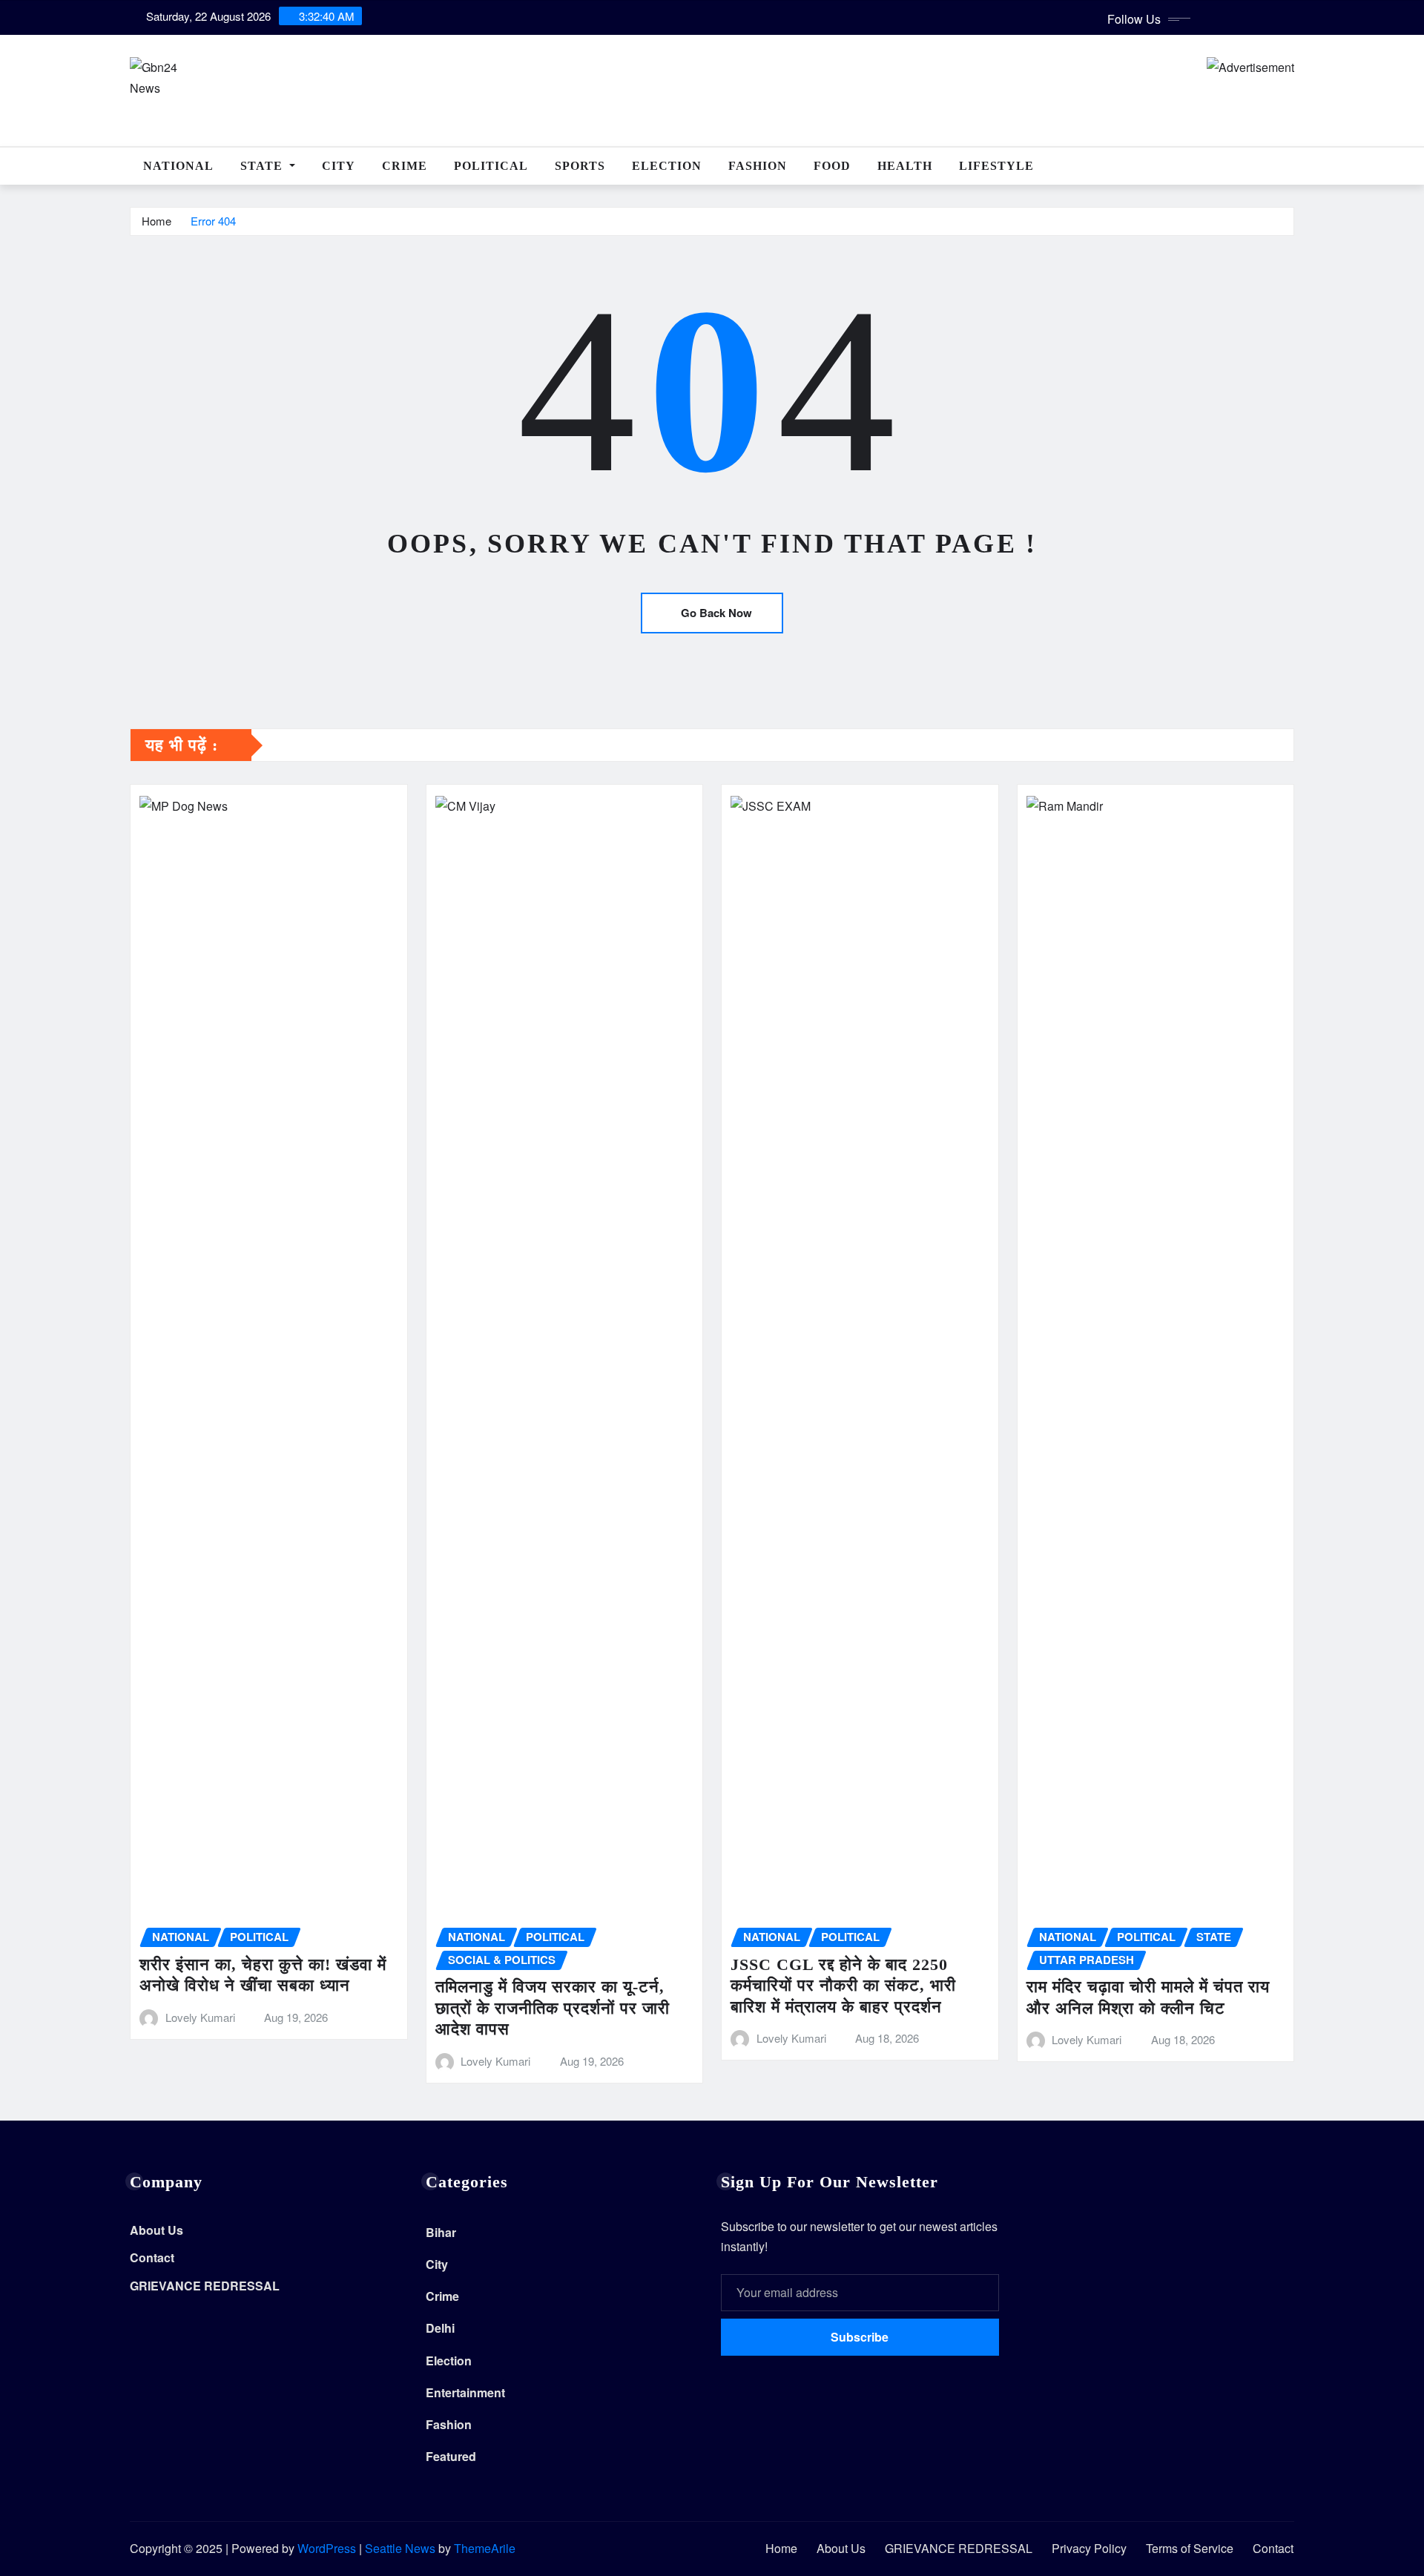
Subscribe (860, 2337)
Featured (451, 2456)
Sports (580, 166)
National (178, 166)
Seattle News (400, 2548)
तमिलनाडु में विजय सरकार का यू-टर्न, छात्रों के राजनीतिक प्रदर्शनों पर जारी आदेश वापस (553, 2008)
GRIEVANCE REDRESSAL (205, 2286)
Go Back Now (716, 613)
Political (491, 166)
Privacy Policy (1089, 2548)
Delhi (440, 2328)
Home (156, 221)
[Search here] (1290, 166)
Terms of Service (1190, 2548)
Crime (405, 166)
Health (905, 166)
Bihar (441, 2232)
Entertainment (465, 2392)
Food (832, 166)
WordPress (327, 2548)
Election (667, 166)
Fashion (758, 166)
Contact (152, 2258)
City (339, 166)
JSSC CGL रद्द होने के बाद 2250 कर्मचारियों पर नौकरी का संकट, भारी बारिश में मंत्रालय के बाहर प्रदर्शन (843, 1986)
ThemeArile (485, 2548)
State (263, 166)
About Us (156, 2230)
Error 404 (213, 221)
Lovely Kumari (200, 2017)
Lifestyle (996, 166)
